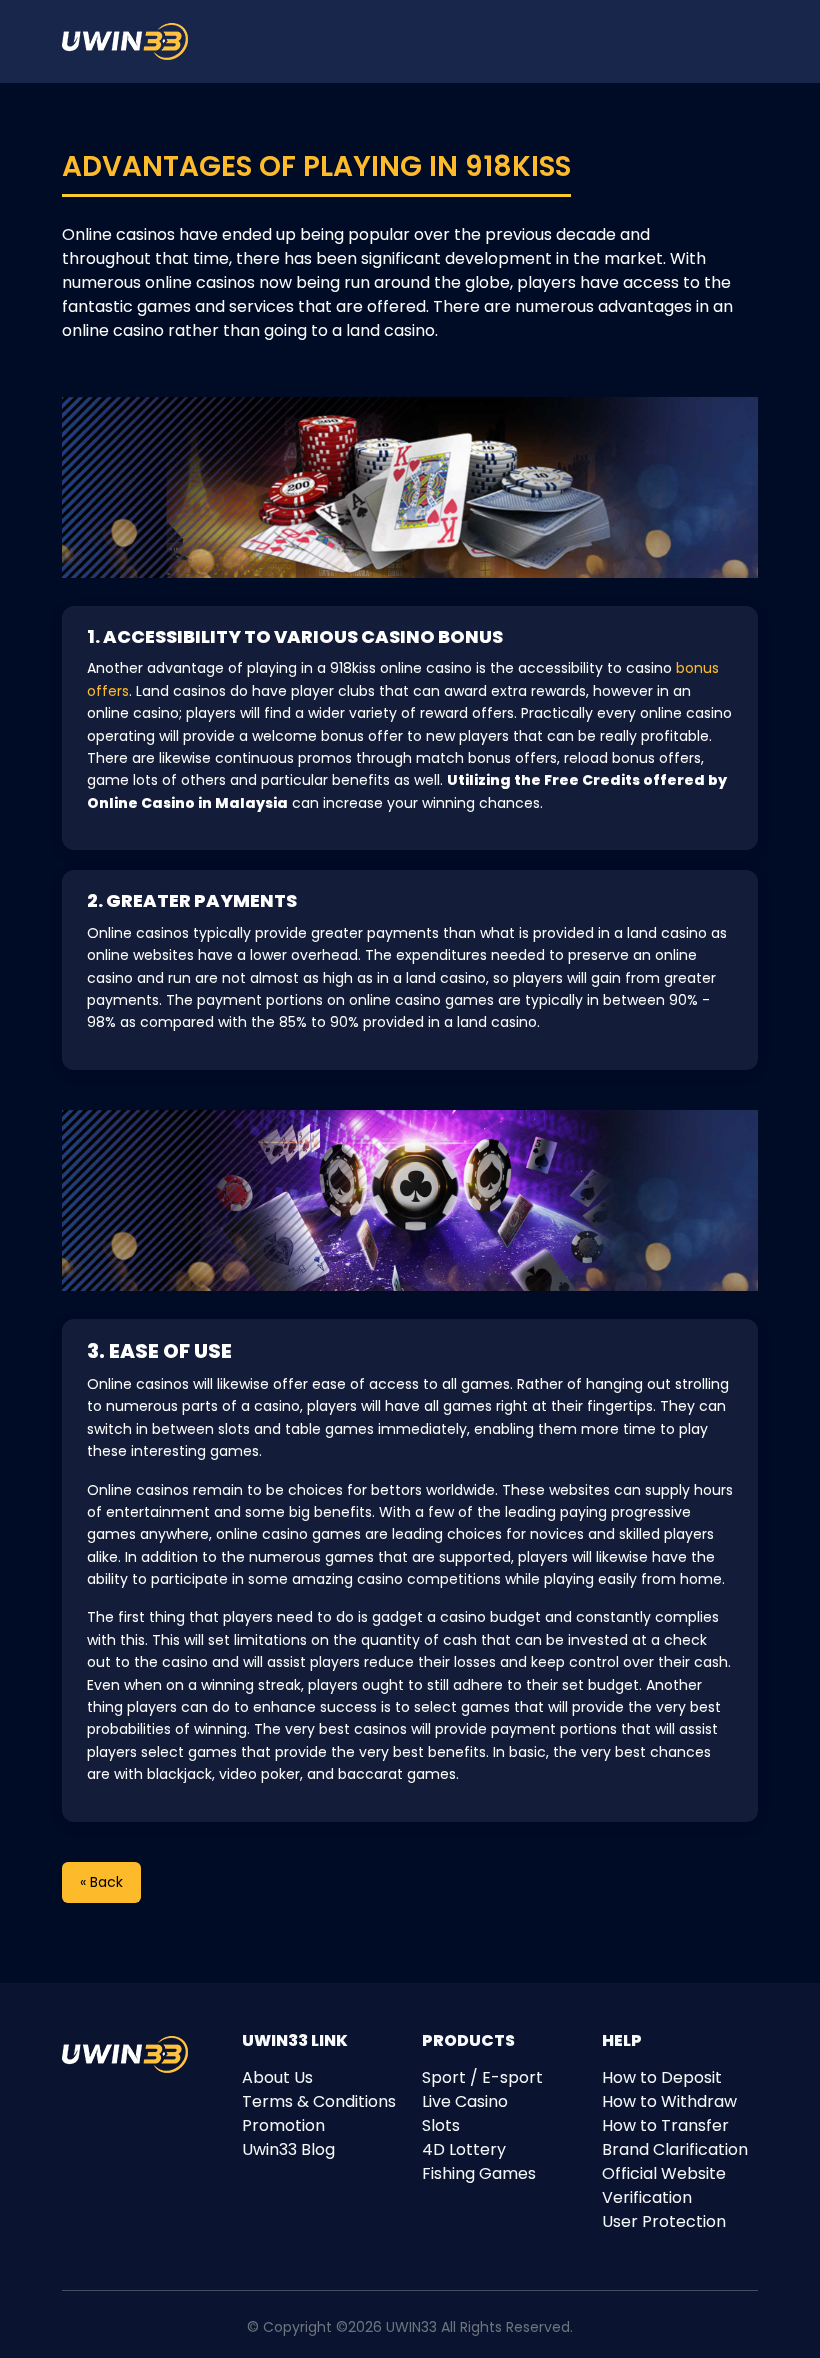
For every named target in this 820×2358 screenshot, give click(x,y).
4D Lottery (464, 2149)
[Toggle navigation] (757, 42)
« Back (101, 1882)
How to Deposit (662, 2077)
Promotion (283, 2125)
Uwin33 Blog (288, 2149)
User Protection (664, 2221)
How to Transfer (665, 2125)
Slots (441, 2125)
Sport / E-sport (482, 2077)
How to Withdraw (669, 2101)
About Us (277, 2077)
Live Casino (465, 2101)
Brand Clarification (675, 2149)
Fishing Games (479, 2173)
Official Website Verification (664, 2185)
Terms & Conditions (319, 2101)
